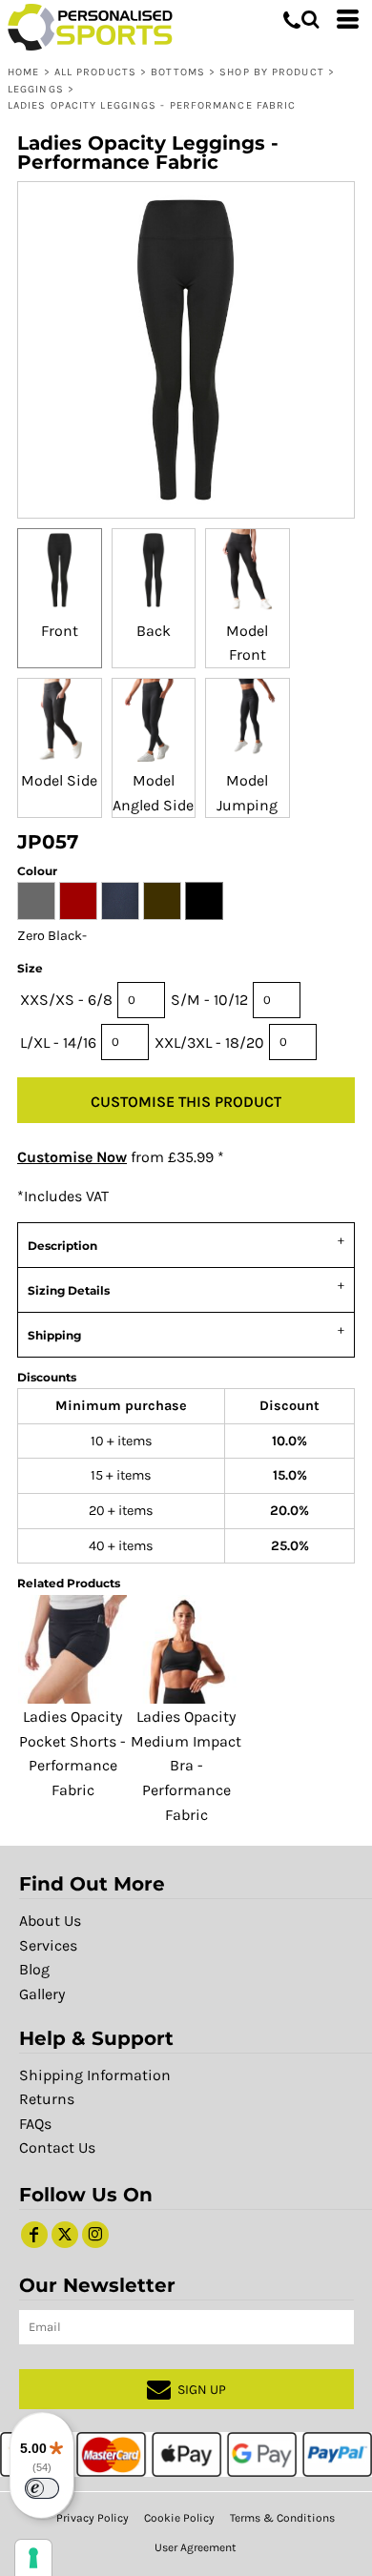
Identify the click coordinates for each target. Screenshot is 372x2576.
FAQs (35, 2124)
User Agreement (196, 2547)
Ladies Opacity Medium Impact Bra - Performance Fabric (186, 1765)
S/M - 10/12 (209, 1000)
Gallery (42, 1994)
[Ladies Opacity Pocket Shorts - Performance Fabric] (72, 1649)
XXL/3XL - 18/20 (209, 1043)
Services (48, 1945)
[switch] (42, 2488)
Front (60, 631)
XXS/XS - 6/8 (66, 1000)
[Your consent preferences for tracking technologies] (33, 2558)
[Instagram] (95, 2235)
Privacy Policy (93, 2518)
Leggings (36, 89)
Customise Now (72, 1157)
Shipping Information (95, 2075)
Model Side (59, 780)
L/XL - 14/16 (58, 1043)
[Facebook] (34, 2235)
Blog (34, 1969)
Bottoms (178, 72)
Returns (47, 2099)
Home (23, 72)
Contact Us (57, 2147)
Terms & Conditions (282, 2518)
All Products (95, 72)
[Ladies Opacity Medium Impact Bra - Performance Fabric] (186, 1649)
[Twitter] (65, 2235)
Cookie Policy (179, 2518)
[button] (310, 19)
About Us (50, 1921)
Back (154, 631)
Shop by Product (272, 72)
